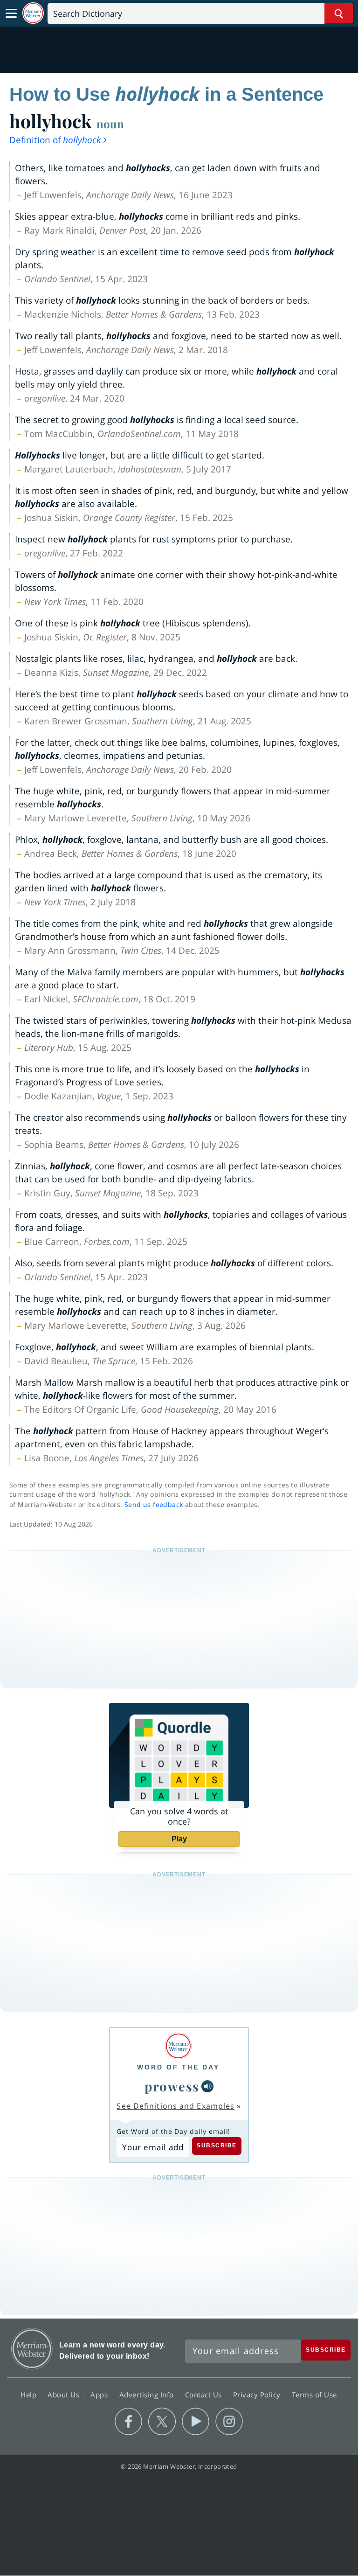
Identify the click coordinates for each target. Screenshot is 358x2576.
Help (30, 2395)
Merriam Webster (32, 2349)
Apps (100, 2395)
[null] (207, 2086)
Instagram (229, 2422)
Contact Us (205, 2395)
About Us (65, 2395)
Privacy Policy (258, 2395)
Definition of (55, 140)
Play (179, 1839)
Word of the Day (178, 2067)
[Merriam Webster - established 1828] (33, 13)
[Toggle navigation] (11, 14)
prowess (172, 2086)
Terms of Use (314, 2395)
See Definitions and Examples (176, 2106)
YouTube (196, 2422)
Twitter (162, 2422)
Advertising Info (148, 2395)
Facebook (128, 2422)
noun (110, 124)
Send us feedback (154, 1504)
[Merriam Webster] (178, 2046)
